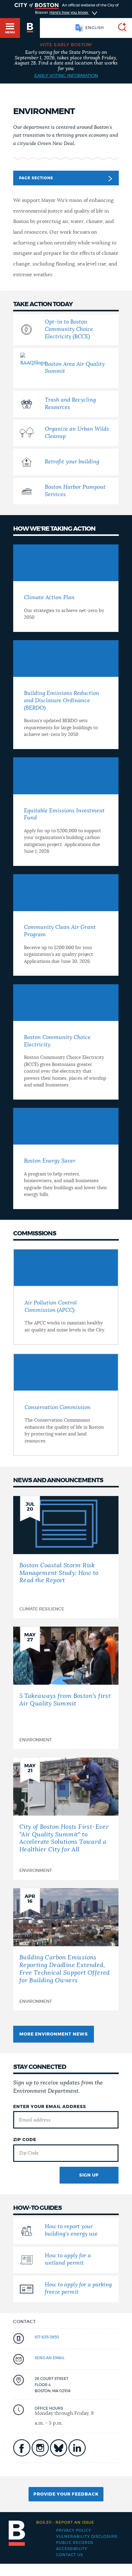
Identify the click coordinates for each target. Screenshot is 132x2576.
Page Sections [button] (36, 178)
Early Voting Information (66, 76)
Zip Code (25, 2140)
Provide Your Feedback (66, 2494)
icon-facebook (22, 2448)
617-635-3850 (47, 2337)
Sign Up (89, 2175)
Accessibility (72, 2549)
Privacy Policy (74, 2530)
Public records (75, 2543)
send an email (50, 2358)
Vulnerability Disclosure (87, 2537)
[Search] (120, 28)
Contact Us (70, 2555)
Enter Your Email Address (50, 2107)
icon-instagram (40, 2448)
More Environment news (54, 2034)
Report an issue (65, 2522)
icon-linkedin (77, 2448)
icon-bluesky (59, 2448)
